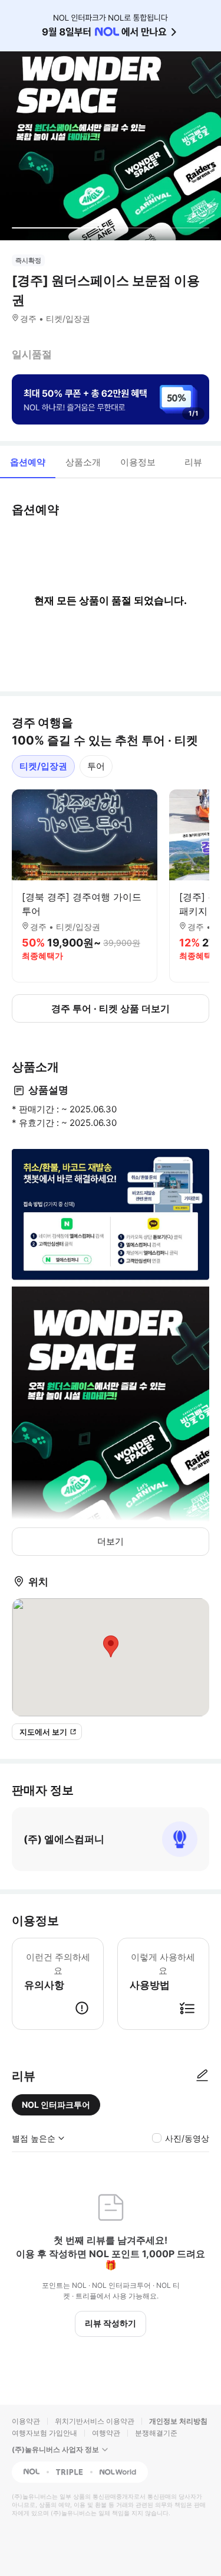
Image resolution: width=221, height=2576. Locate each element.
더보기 (111, 1541)
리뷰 (193, 462)
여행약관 (106, 2433)
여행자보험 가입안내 (44, 2433)
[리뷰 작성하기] (202, 2076)
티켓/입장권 (43, 766)
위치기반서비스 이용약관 (95, 2421)
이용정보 (138, 462)
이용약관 (26, 2421)
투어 (96, 766)
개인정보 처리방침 (178, 2421)
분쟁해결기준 (156, 2433)
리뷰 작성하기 (111, 2323)
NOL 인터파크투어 (56, 2105)
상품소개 (83, 462)
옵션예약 (28, 462)
